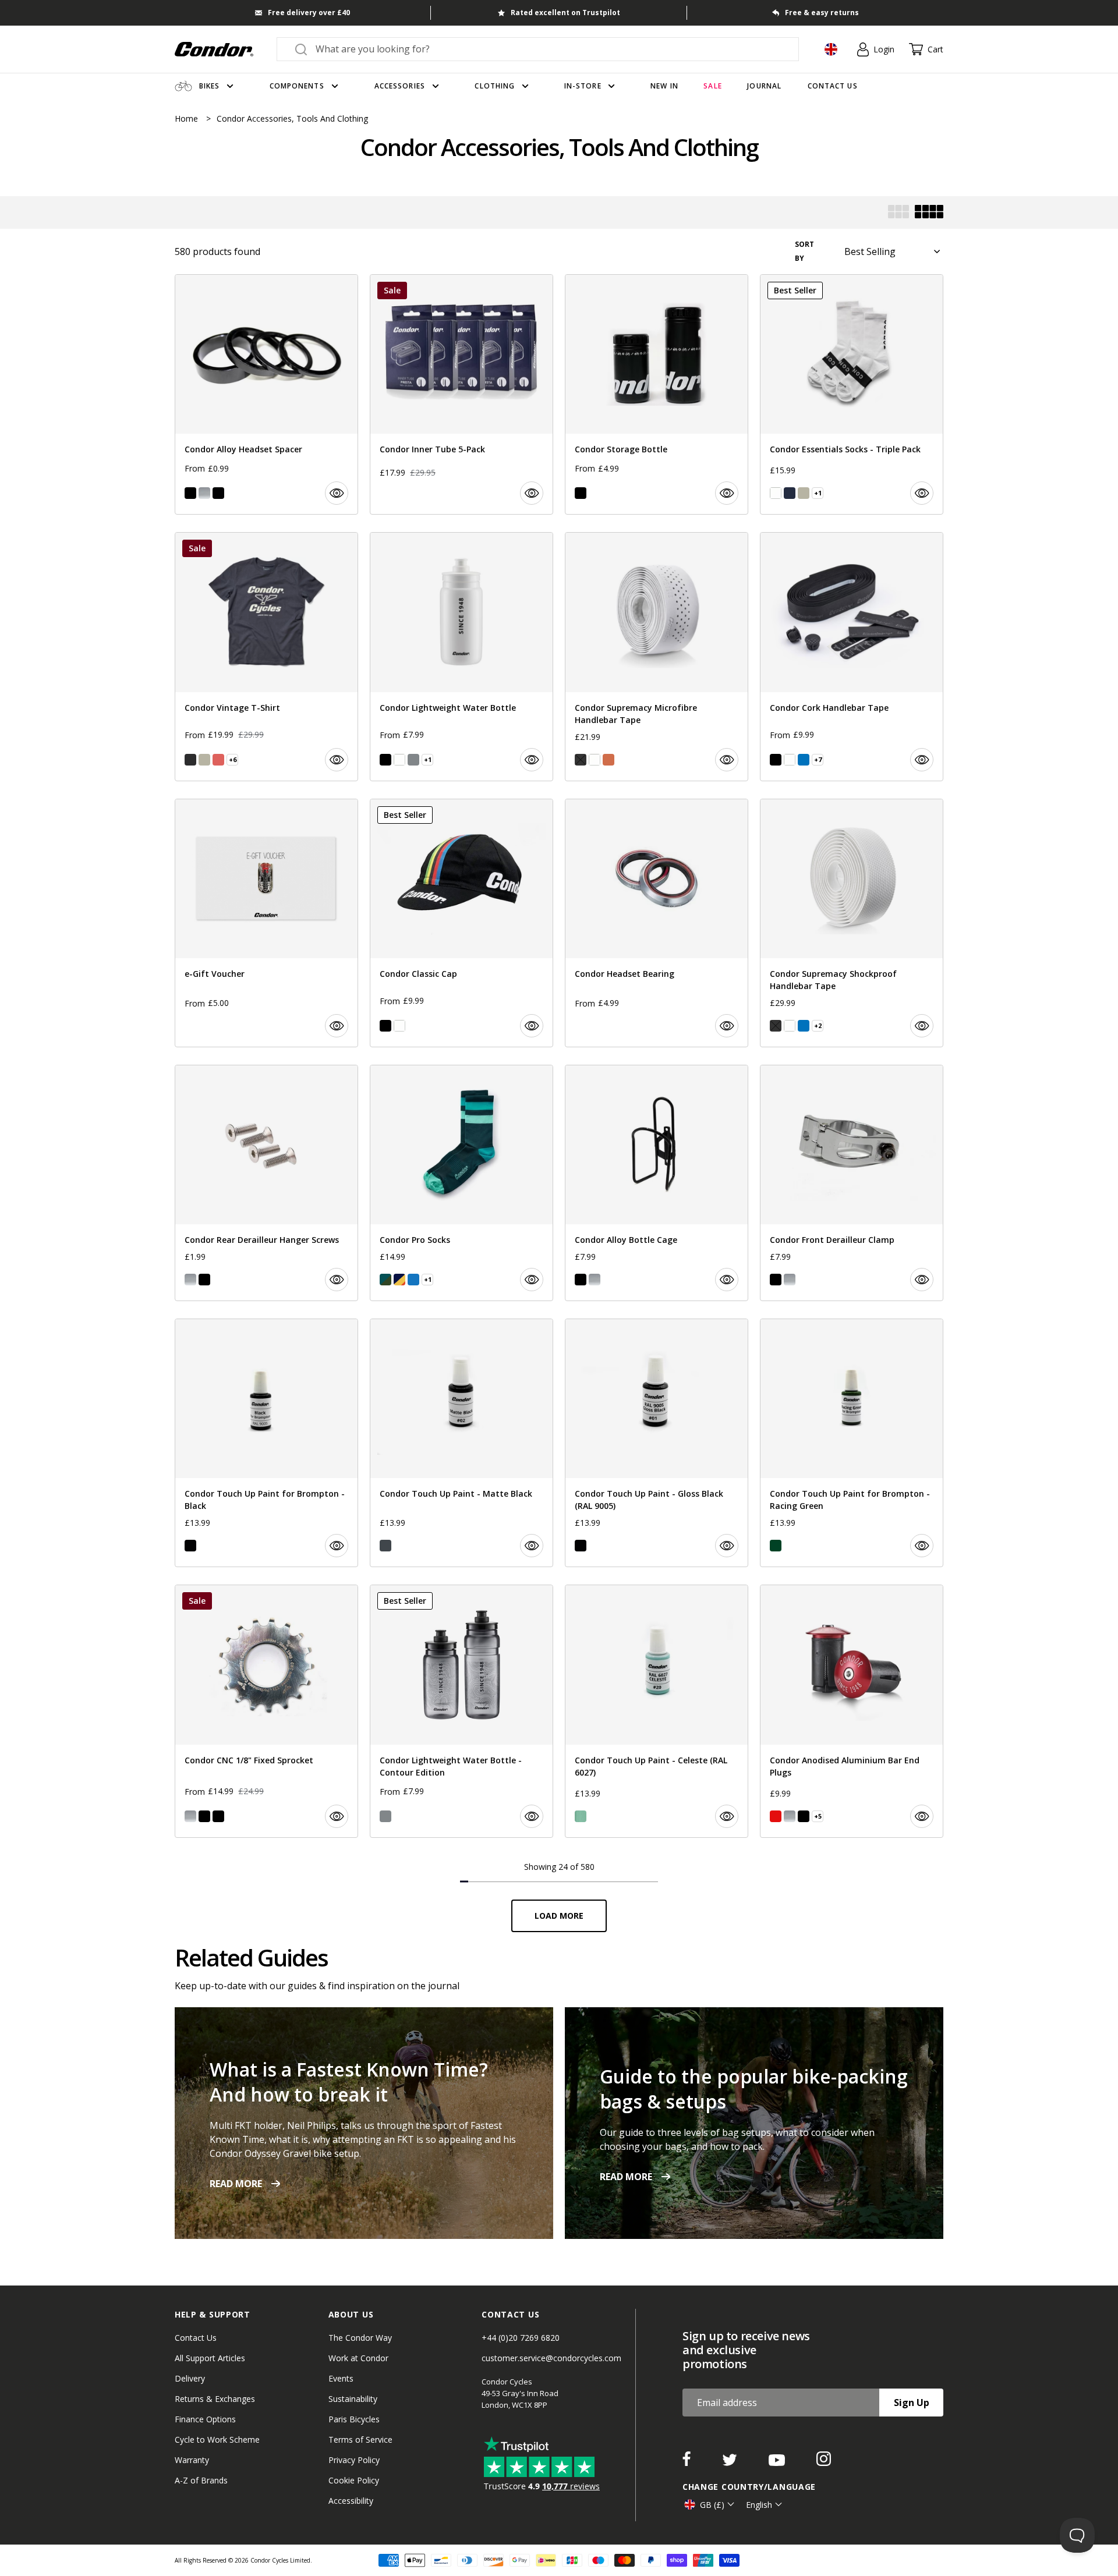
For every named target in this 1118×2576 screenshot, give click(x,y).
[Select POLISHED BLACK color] (218, 1816)
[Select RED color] (776, 1816)
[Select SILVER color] (204, 493)
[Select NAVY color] (790, 493)
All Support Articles (210, 2358)
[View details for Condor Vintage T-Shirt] (266, 656)
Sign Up (912, 2403)
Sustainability (353, 2399)
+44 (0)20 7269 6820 (521, 2338)
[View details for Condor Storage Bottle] (657, 394)
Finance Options (205, 2419)
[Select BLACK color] (190, 493)
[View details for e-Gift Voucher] (266, 923)
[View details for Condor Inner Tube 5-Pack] (461, 394)
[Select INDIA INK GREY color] (190, 760)
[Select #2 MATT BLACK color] (385, 1546)
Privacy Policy (354, 2460)
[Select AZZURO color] (413, 1280)
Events (341, 2378)
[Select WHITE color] (776, 493)
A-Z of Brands (201, 2480)
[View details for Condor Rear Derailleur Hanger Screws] (266, 1183)
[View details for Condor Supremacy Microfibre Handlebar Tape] (657, 656)
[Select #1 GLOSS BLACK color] (581, 1546)
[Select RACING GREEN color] (776, 1546)
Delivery (190, 2378)
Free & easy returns (822, 13)
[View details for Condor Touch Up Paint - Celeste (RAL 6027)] (657, 1711)
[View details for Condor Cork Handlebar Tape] (852, 656)
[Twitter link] (731, 2462)
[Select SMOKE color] (413, 760)
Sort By (804, 251)
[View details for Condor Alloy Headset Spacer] (266, 394)
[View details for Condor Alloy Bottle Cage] (657, 1183)
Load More (559, 1916)
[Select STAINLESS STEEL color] (190, 1816)
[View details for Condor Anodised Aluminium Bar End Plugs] (852, 1711)
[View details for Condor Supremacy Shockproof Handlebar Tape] (852, 923)
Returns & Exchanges (215, 2399)
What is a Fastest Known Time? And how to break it (349, 2082)
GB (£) (712, 2505)
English (759, 2505)
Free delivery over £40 (309, 13)
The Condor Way (360, 2338)
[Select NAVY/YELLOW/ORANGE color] (399, 1280)
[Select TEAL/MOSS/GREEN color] (385, 1280)
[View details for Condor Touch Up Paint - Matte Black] (461, 1443)
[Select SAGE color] (804, 493)
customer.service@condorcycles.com (551, 2358)
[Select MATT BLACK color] (218, 493)
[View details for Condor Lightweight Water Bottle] (461, 656)
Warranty (192, 2460)
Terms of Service (360, 2439)
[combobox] (548, 49)
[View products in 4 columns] (929, 213)
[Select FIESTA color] (218, 760)
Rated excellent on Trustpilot (565, 13)
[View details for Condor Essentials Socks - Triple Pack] (852, 394)
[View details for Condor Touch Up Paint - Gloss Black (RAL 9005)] (657, 1443)
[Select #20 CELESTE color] (581, 1816)
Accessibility (351, 2501)
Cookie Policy (354, 2480)
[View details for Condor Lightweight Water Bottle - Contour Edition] (461, 1711)
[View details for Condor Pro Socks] (461, 1183)
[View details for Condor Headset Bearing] (657, 923)
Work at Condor (358, 2358)
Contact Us (196, 2338)
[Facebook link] (688, 2462)
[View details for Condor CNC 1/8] (266, 1711)
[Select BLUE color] (804, 760)
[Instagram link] (824, 2462)
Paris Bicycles (354, 2419)
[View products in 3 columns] (898, 213)
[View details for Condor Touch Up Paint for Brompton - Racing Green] (852, 1443)
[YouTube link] (778, 2462)
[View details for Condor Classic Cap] (461, 923)
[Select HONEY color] (608, 760)
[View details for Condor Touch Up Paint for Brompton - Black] (266, 1443)
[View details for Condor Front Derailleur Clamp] (852, 1183)
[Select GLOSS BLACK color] (190, 1546)
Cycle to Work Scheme (217, 2439)
